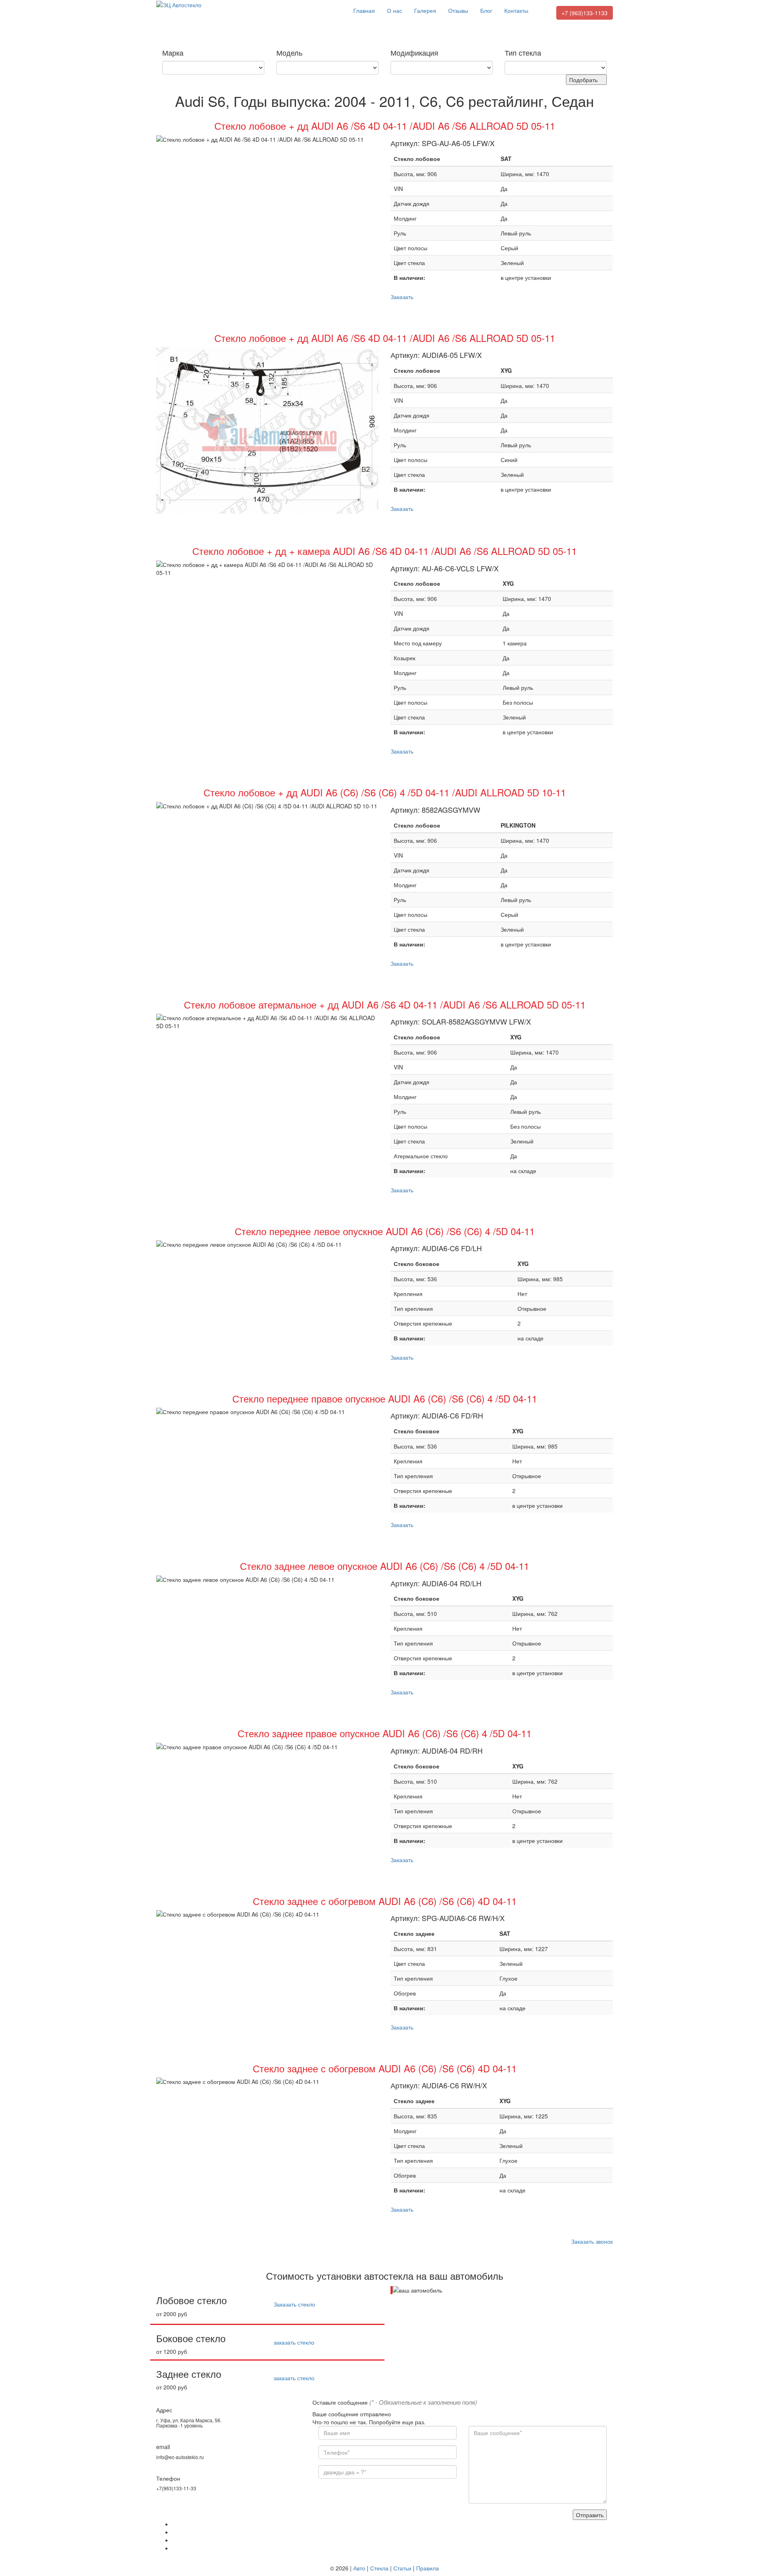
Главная (364, 10)
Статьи (402, 2568)
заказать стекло (294, 2342)
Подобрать (584, 80)
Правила (428, 2568)
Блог (486, 10)
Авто (359, 2568)
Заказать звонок (592, 2241)
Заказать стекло (294, 2304)
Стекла (379, 2568)
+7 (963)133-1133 (585, 13)
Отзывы (458, 10)
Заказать (402, 297)
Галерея (425, 10)
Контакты (516, 10)
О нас (395, 10)
